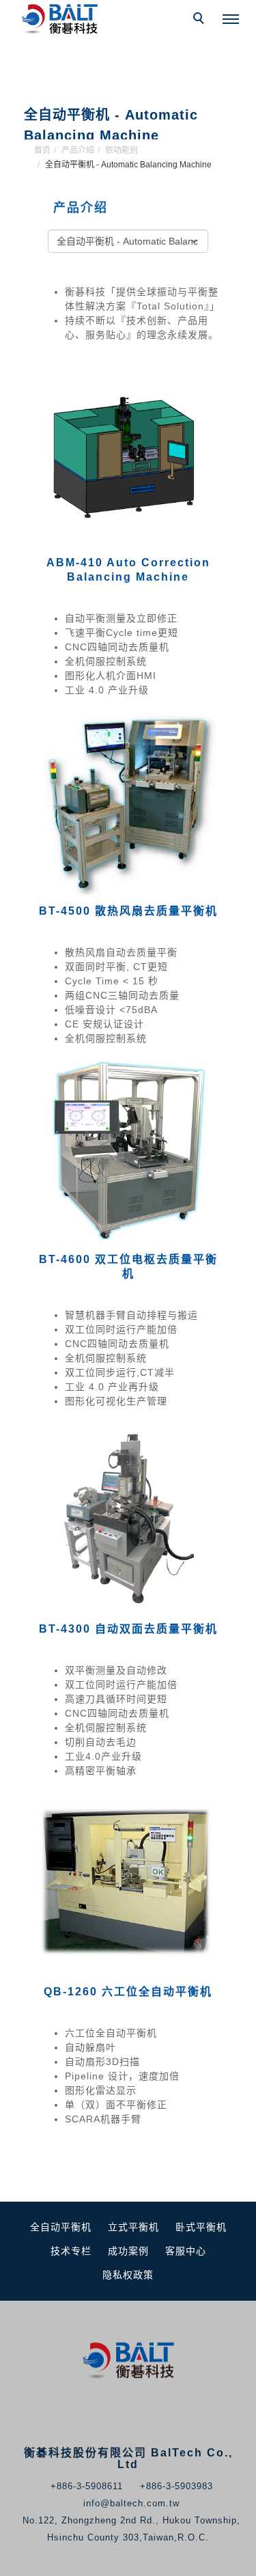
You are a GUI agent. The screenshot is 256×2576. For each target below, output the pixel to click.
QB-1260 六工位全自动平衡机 (128, 1992)
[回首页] (61, 19)
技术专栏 (71, 2251)
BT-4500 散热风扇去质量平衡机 (128, 911)
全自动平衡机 (61, 2227)
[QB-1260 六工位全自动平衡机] (128, 1879)
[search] (201, 20)
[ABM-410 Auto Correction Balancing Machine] (128, 450)
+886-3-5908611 (87, 2486)
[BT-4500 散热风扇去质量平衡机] (128, 799)
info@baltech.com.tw (131, 2503)
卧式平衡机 (201, 2227)
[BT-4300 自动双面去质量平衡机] (128, 1516)
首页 (42, 150)
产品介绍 (78, 150)
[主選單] (231, 20)
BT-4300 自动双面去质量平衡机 (128, 1629)
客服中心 (186, 2251)
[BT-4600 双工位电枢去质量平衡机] (128, 1147)
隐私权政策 (128, 2275)
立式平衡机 (133, 2227)
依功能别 (122, 150)
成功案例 (128, 2251)
